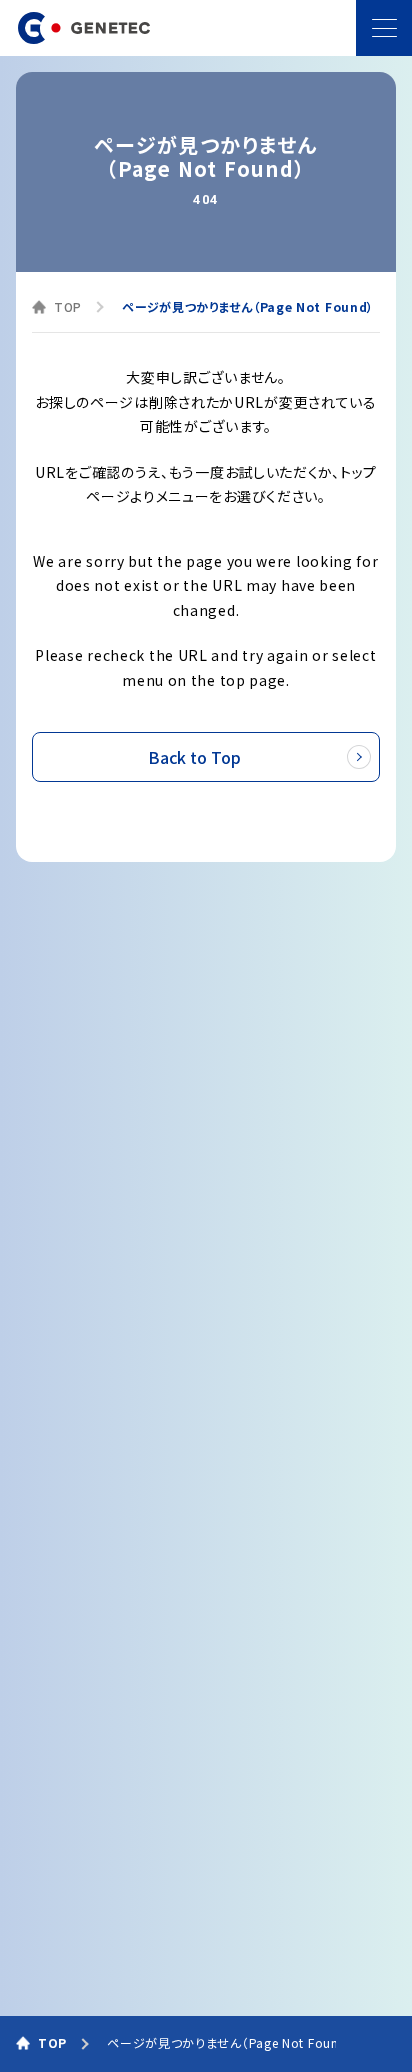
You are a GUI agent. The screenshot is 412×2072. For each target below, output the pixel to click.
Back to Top (194, 757)
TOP (68, 306)
